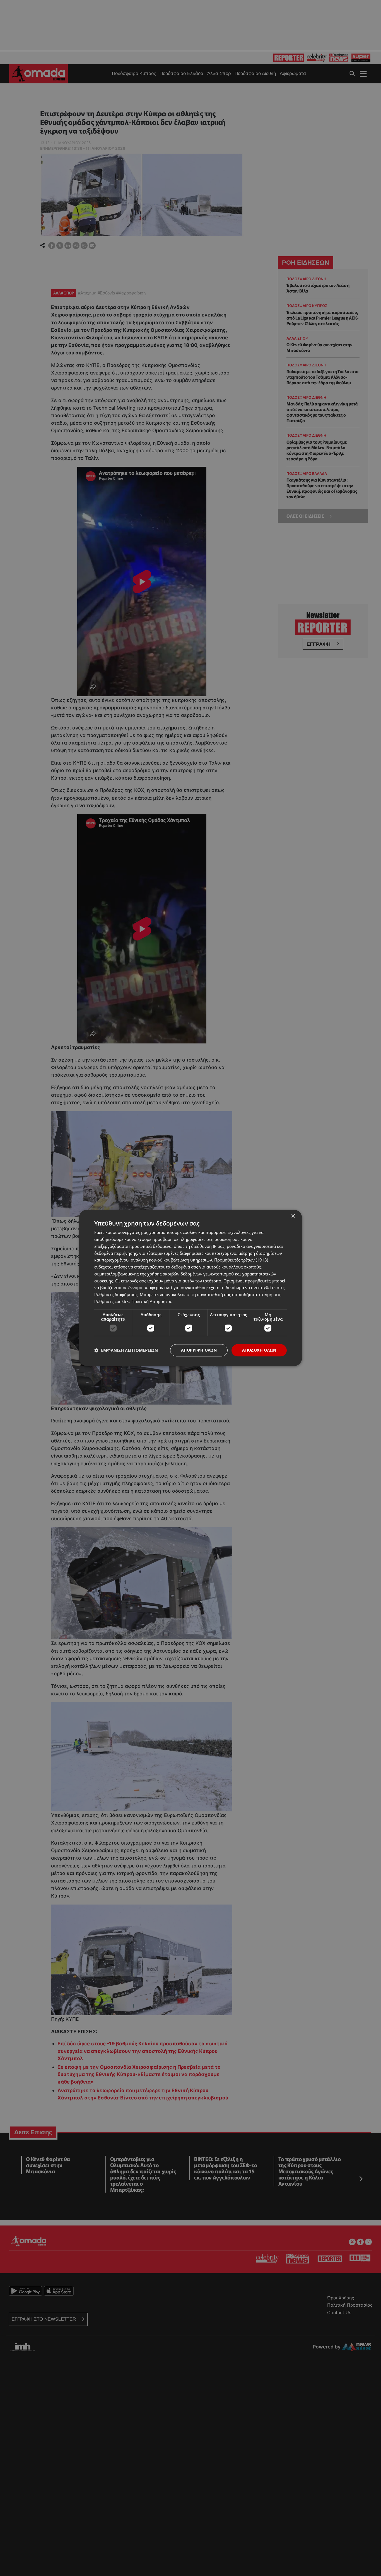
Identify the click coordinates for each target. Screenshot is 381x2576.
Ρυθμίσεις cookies (112, 1301)
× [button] (293, 1216)
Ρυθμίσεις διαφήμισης (116, 1294)
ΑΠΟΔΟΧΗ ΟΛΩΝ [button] (259, 1350)
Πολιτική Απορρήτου (152, 1301)
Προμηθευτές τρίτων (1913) (241, 1260)
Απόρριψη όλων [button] (199, 1350)
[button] (126, 1350)
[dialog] (191, 1288)
